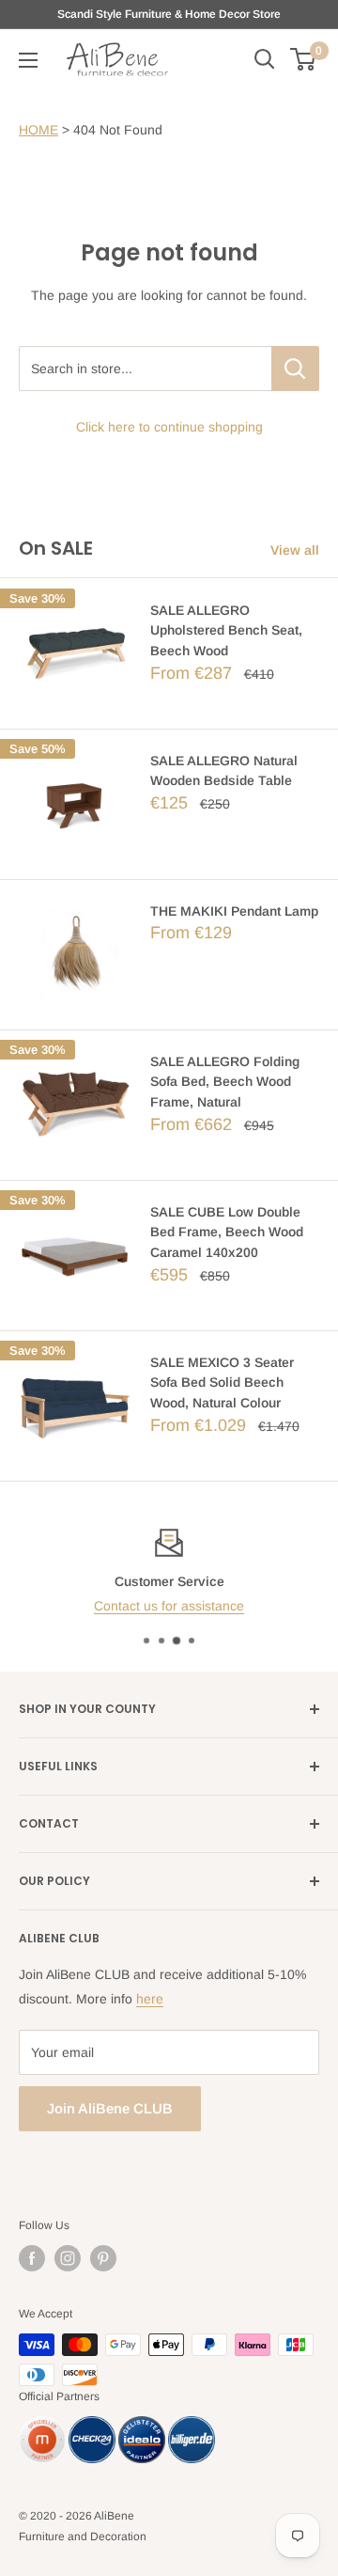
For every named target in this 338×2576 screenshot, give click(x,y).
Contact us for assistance (169, 1606)
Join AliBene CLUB (110, 2108)
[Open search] (265, 59)
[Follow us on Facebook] (32, 2258)
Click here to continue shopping (169, 427)
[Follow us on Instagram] (68, 2258)
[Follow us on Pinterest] (103, 2258)
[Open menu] (28, 60)
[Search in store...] (295, 369)
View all (295, 550)
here (150, 1999)
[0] (304, 59)
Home (38, 130)
